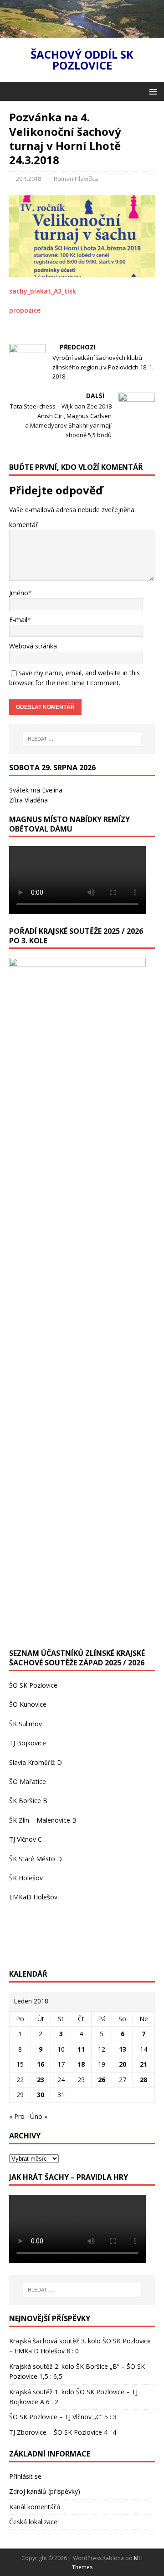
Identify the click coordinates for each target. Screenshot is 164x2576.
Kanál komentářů (35, 2507)
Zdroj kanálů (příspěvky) (45, 2491)
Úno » (39, 2116)
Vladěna (36, 800)
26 (102, 2080)
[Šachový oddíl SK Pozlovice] (82, 32)
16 (41, 2064)
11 (81, 2049)
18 (81, 2064)
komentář (24, 525)
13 (123, 2049)
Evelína (52, 790)
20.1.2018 (28, 179)
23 (41, 2080)
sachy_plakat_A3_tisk (43, 291)
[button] (151, 91)
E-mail (18, 620)
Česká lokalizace (33, 2522)
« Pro (17, 2116)
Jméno (19, 593)
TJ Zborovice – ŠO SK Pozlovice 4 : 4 (63, 2432)
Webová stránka (33, 646)
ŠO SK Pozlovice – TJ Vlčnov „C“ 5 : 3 (63, 2417)
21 (143, 2064)
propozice (25, 310)
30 (41, 2095)
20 (123, 2064)
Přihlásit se (25, 2476)
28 (143, 2080)
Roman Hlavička (76, 179)
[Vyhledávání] (82, 739)
